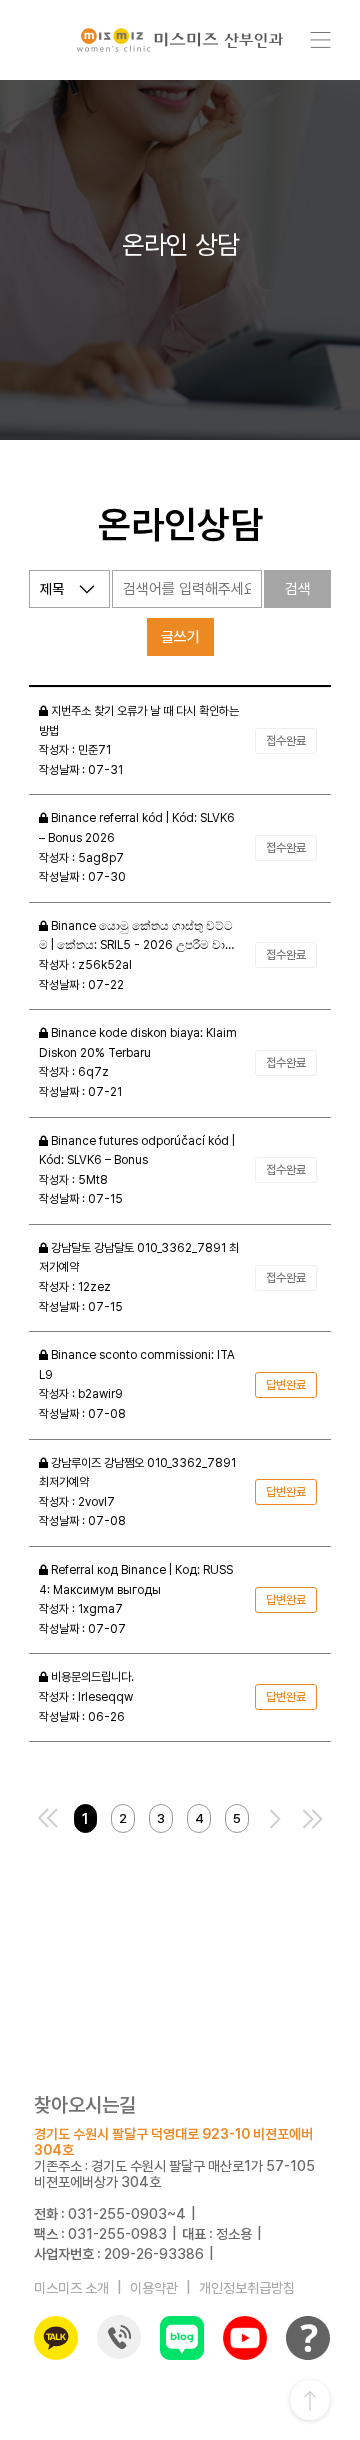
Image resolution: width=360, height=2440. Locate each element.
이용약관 (154, 2288)
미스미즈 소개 (71, 2288)
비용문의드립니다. (91, 1677)
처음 (48, 1818)
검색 (298, 589)
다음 (275, 1818)
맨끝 (312, 1818)
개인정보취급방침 (247, 2288)
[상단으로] (310, 2400)
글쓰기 (180, 637)
